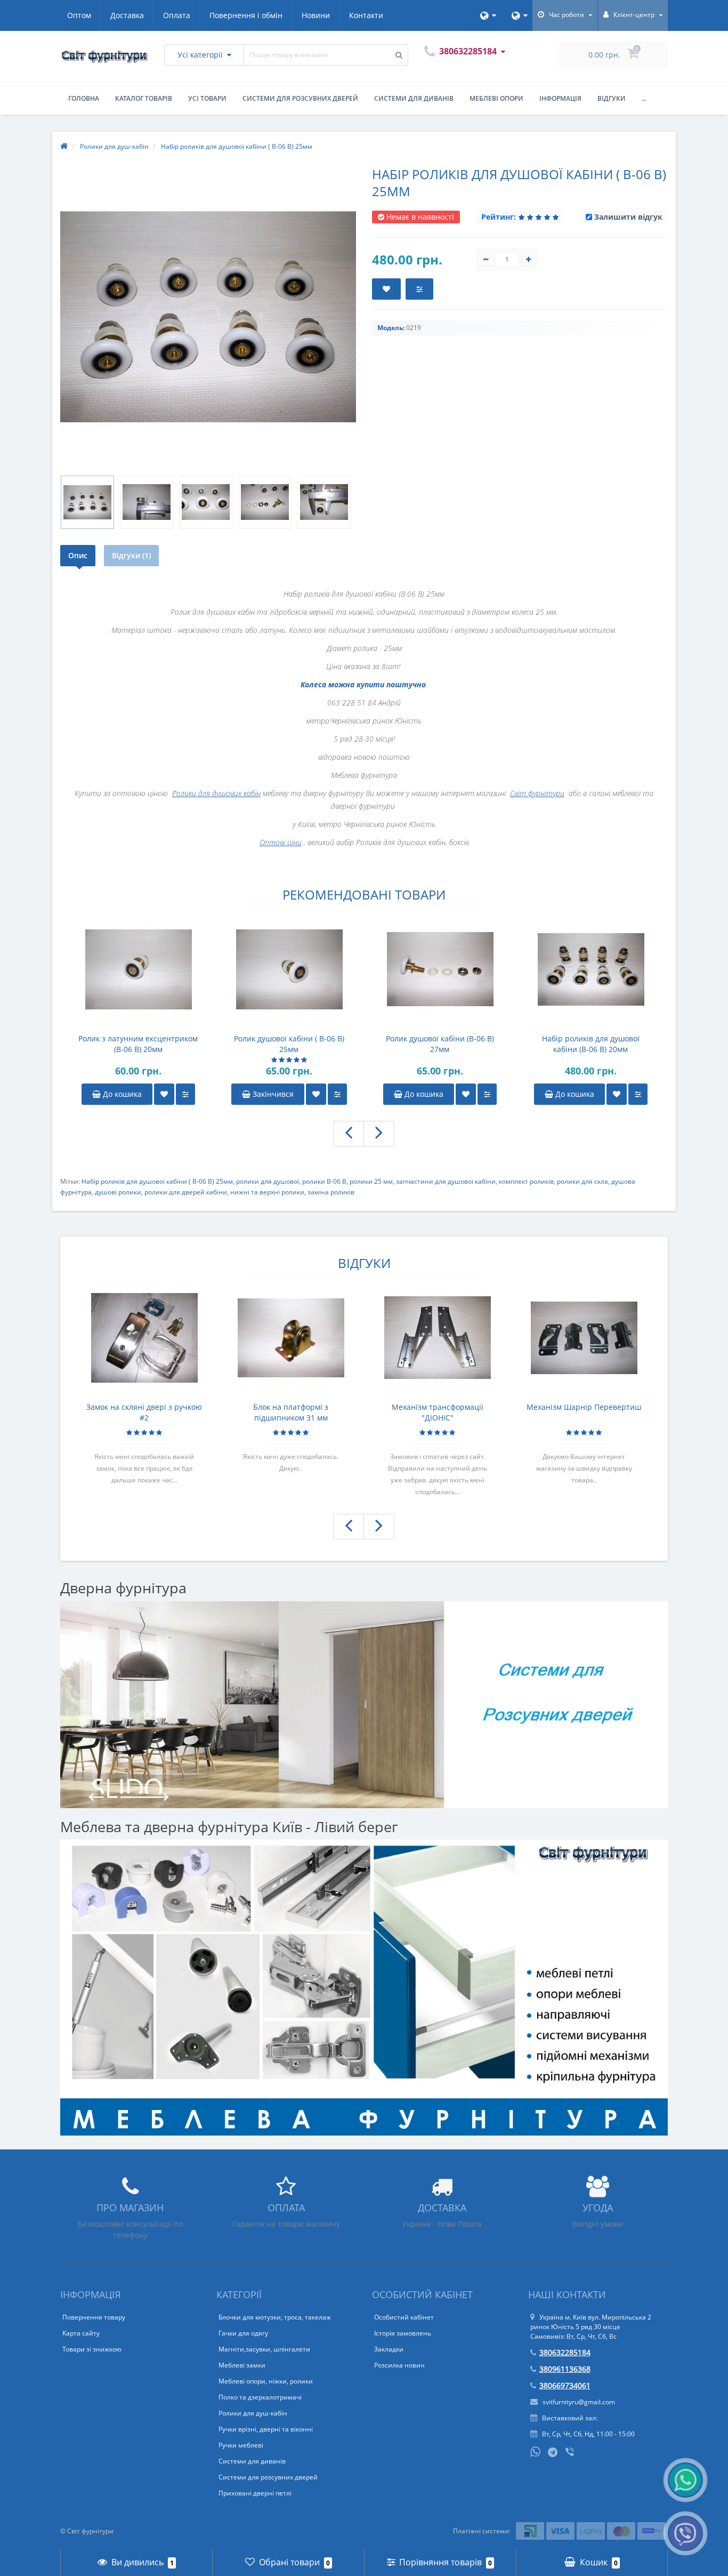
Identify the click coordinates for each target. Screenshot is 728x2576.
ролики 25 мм (371, 1181)
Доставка (127, 15)
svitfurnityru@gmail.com (578, 2402)
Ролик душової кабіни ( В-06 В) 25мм (289, 1044)
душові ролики (118, 1192)
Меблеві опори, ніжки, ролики (266, 2381)
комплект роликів (526, 1181)
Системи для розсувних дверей (300, 98)
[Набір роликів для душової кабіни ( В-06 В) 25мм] (87, 502)
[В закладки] (164, 1094)
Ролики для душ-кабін (253, 2413)
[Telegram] (553, 2453)
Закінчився (272, 1094)
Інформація (560, 98)
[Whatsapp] (536, 2451)
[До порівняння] (185, 1094)
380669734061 (565, 2385)
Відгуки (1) (131, 555)
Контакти (366, 15)
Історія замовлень (403, 2333)
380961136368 (565, 2369)
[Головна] (64, 146)
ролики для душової (268, 1181)
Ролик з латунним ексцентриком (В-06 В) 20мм (138, 1044)
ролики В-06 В (324, 1181)
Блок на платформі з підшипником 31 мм (291, 1412)
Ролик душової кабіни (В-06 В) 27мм (440, 1044)
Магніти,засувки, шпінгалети (264, 2349)
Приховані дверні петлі (255, 2493)
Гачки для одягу (243, 2333)
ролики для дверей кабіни (186, 1192)
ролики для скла (583, 1181)
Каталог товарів (144, 98)
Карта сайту (81, 2333)
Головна (84, 98)
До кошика (121, 1094)
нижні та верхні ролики (267, 1192)
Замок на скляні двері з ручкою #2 (144, 1412)
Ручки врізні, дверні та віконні (266, 2429)
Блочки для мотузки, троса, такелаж (275, 2317)
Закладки (389, 2349)
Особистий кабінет (404, 2317)
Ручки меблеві (241, 2445)
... (644, 98)
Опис (78, 555)
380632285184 (565, 2352)
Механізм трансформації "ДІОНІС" (438, 1412)
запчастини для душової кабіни (446, 1181)
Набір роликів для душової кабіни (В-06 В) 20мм (591, 1044)
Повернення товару (94, 2317)
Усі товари (207, 98)
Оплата (177, 15)
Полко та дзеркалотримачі (260, 2397)
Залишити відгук (628, 217)
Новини (316, 15)
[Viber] (571, 2453)
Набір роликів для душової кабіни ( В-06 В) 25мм (157, 1181)
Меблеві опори (496, 98)
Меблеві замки (242, 2365)
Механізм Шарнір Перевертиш (584, 1407)
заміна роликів (331, 1192)
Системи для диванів (414, 98)
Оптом (79, 15)
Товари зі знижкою (92, 2349)
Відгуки (612, 98)
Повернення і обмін (246, 15)
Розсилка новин (399, 2365)
